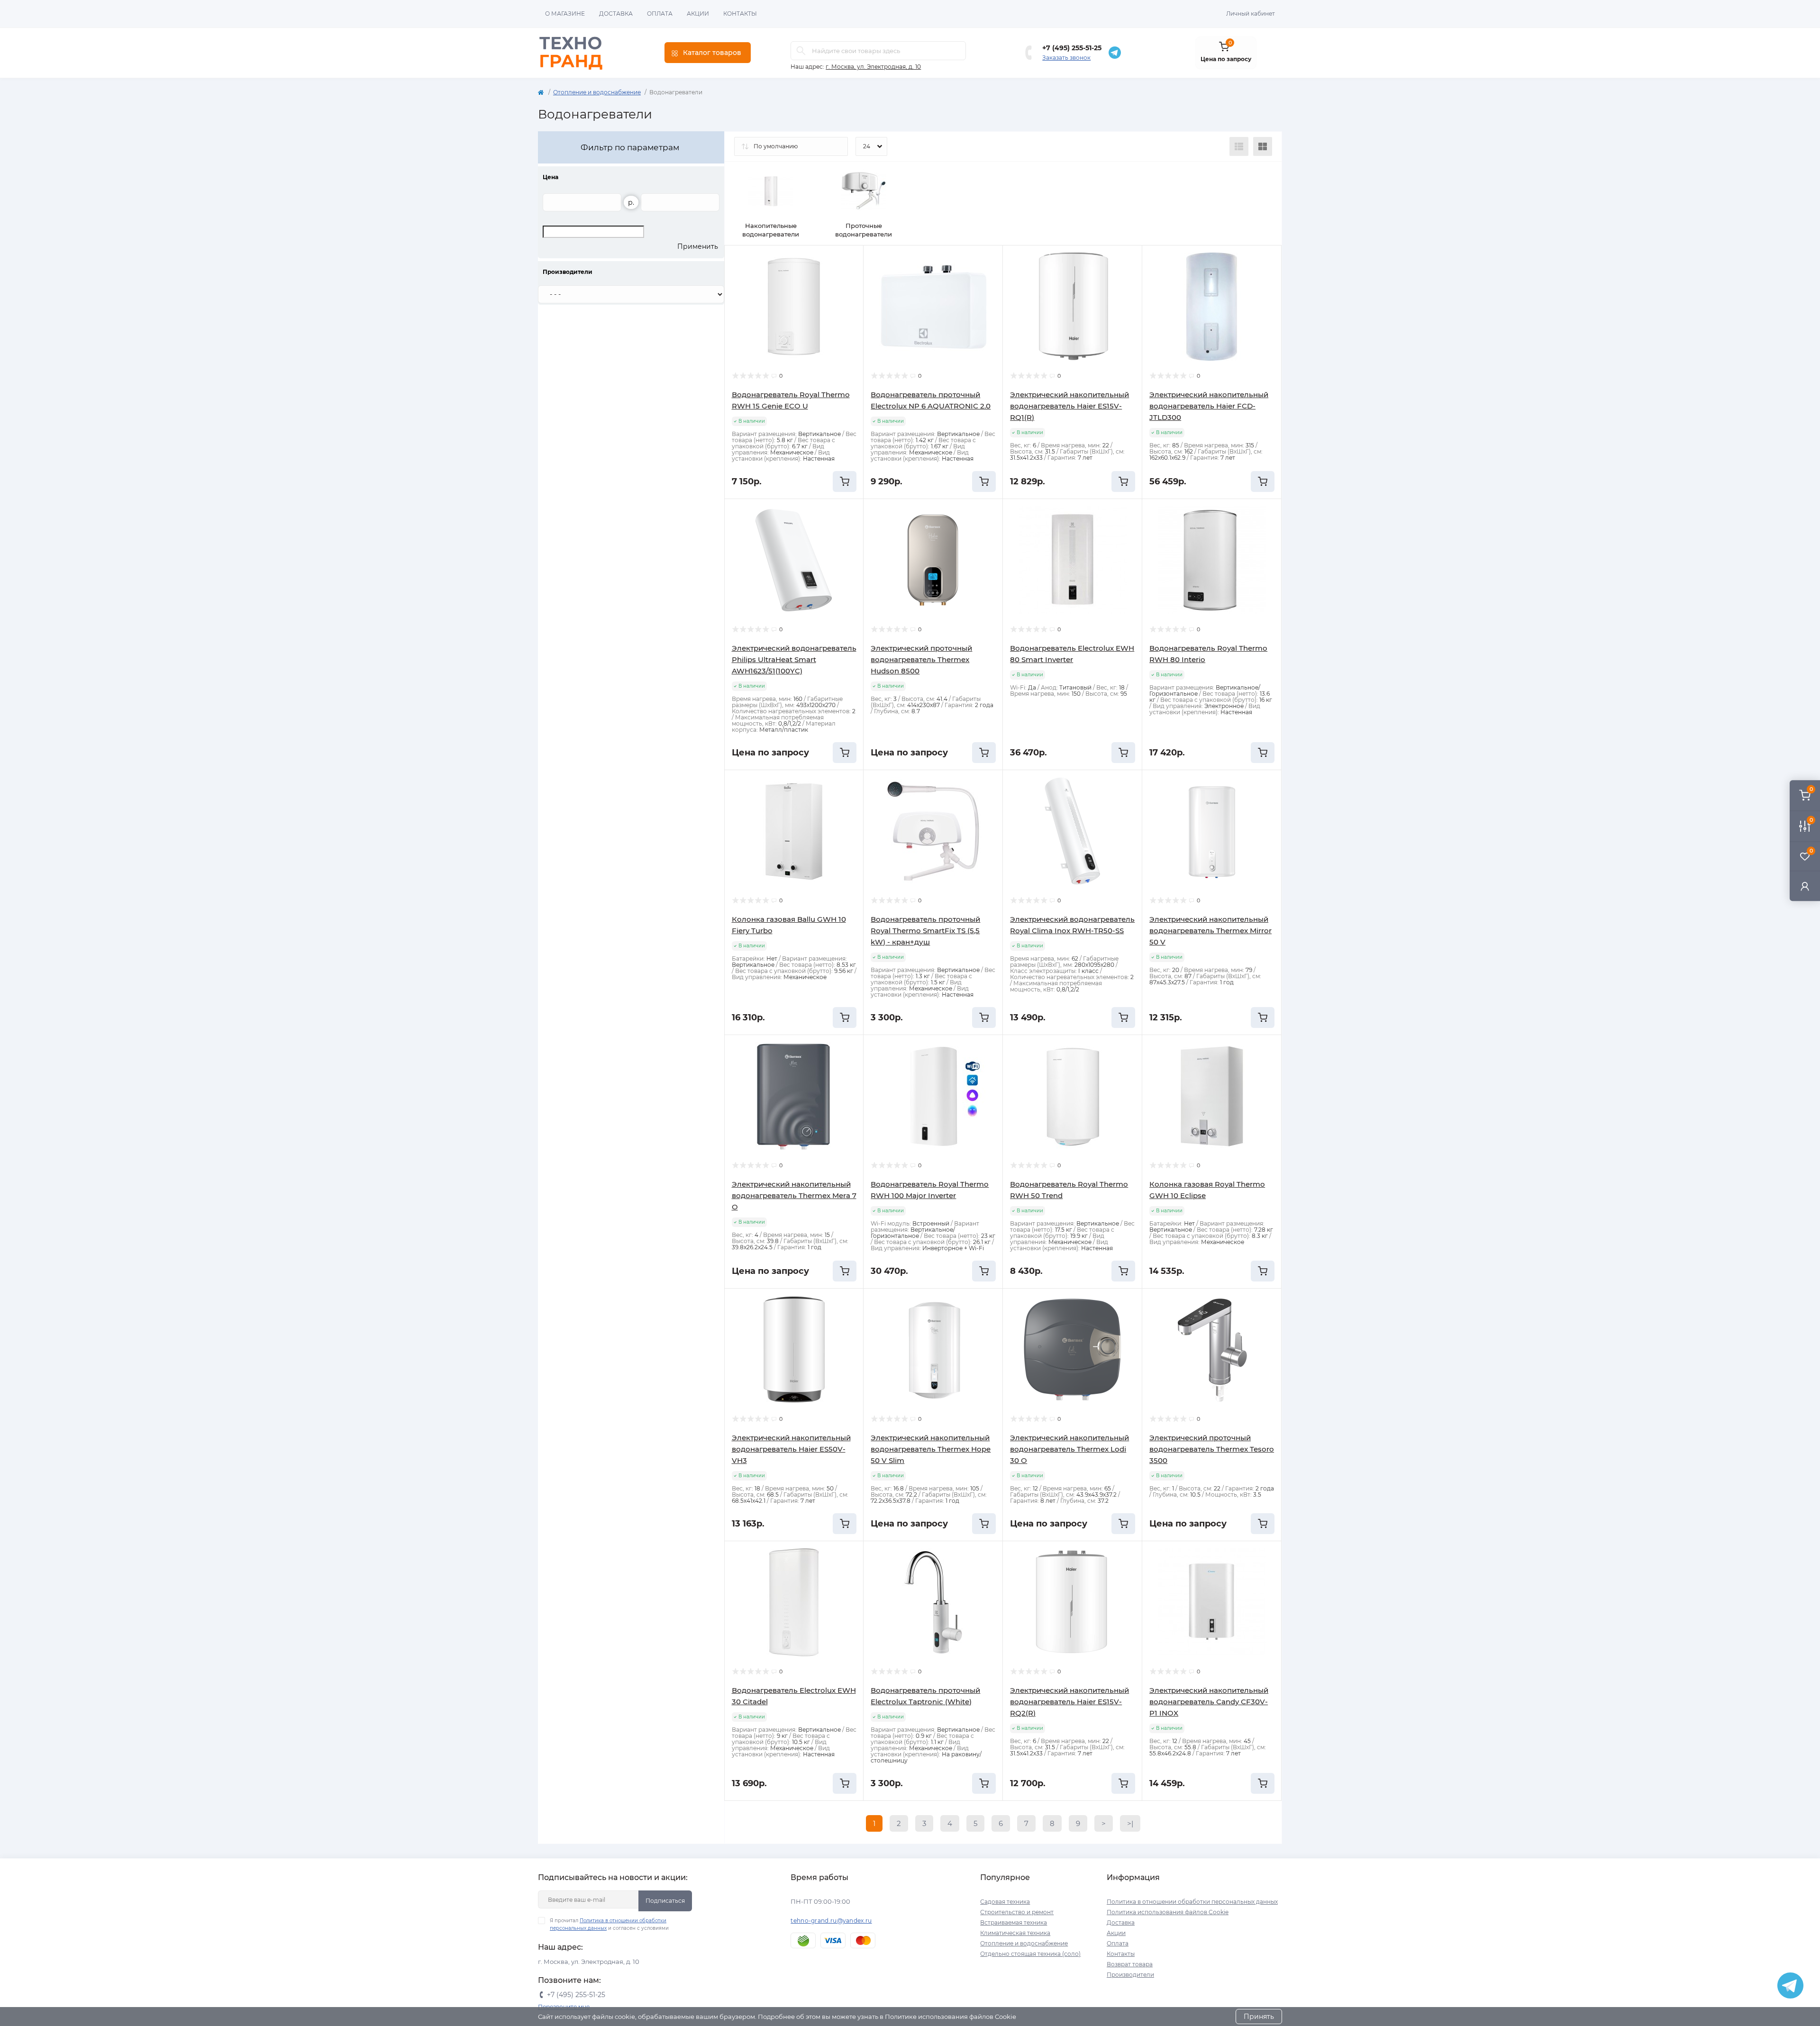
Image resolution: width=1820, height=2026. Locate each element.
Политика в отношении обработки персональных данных (1192, 1902)
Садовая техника (1005, 1902)
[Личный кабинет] (1805, 886)
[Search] (801, 51)
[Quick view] (849, 260)
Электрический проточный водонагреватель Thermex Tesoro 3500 (1212, 1449)
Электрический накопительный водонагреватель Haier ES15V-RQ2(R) (1069, 1702)
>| (1130, 1823)
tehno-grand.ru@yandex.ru (831, 1921)
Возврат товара (1130, 1964)
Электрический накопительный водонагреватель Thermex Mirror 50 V (1210, 931)
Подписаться (665, 1901)
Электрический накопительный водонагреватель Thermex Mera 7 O (794, 1195)
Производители (1130, 1975)
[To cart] (845, 482)
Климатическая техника (1015, 1933)
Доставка (616, 14)
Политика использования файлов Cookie (1168, 1912)
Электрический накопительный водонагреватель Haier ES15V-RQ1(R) (1069, 406)
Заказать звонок (1066, 58)
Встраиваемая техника (1014, 1922)
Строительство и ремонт (1017, 1912)
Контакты (740, 14)
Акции (698, 14)
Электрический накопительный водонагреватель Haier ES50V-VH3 (791, 1449)
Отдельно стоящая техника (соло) (1030, 1954)
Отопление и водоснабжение (597, 92)
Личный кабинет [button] (1251, 14)
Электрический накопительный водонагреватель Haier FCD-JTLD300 (1209, 406)
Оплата (660, 14)
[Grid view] (1263, 146)
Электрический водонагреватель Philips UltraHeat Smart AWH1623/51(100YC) (794, 659)
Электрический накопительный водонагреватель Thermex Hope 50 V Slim (931, 1449)
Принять (1259, 2017)
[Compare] (849, 296)
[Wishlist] (849, 278)
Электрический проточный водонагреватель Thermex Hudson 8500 (921, 659)
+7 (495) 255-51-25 (1072, 48)
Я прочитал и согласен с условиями (609, 1924)
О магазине (565, 14)
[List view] (1239, 146)
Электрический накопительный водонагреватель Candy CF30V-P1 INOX (1209, 1702)
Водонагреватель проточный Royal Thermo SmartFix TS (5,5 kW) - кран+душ (925, 931)
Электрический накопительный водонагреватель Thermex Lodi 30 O (1069, 1449)
